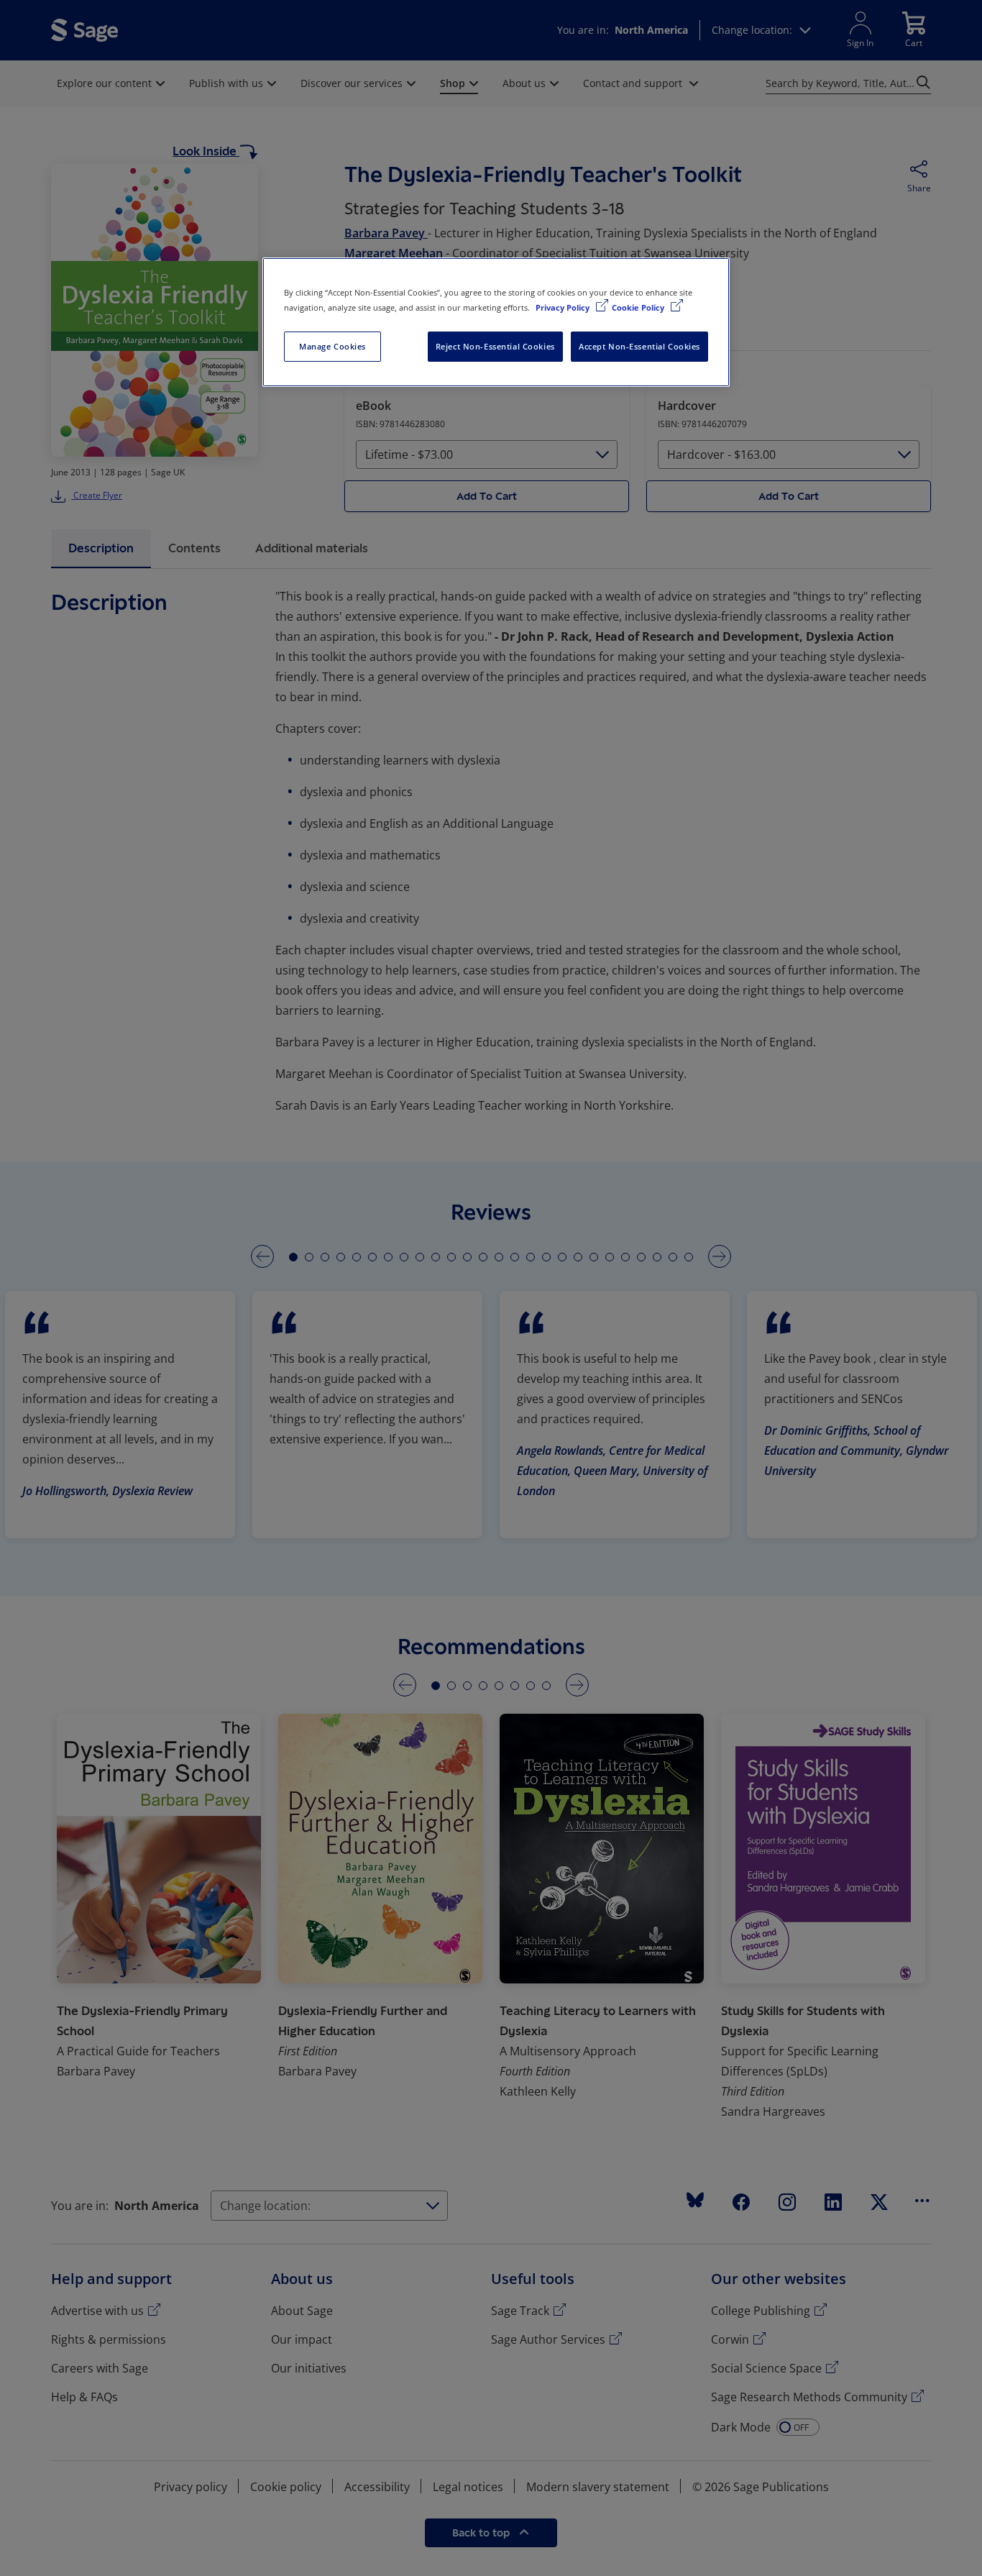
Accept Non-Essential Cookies (639, 346)
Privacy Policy (564, 307)
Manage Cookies (332, 346)
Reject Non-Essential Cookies (495, 346)
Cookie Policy (639, 307)
